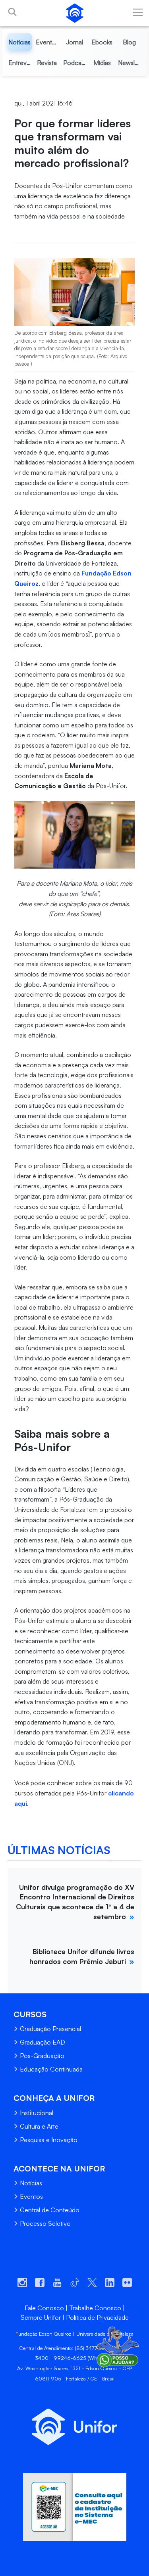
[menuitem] (20, 42)
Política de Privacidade (97, 2317)
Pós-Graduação (42, 2056)
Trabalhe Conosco (95, 2308)
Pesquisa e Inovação (49, 2140)
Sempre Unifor (41, 2317)
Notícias (31, 2183)
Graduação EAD (43, 2042)
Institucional (37, 2113)
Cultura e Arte (39, 2126)
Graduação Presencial (50, 2029)
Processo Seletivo (45, 2223)
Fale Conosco (44, 2308)
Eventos (31, 2196)
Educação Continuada (51, 2069)
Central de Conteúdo (50, 2210)
